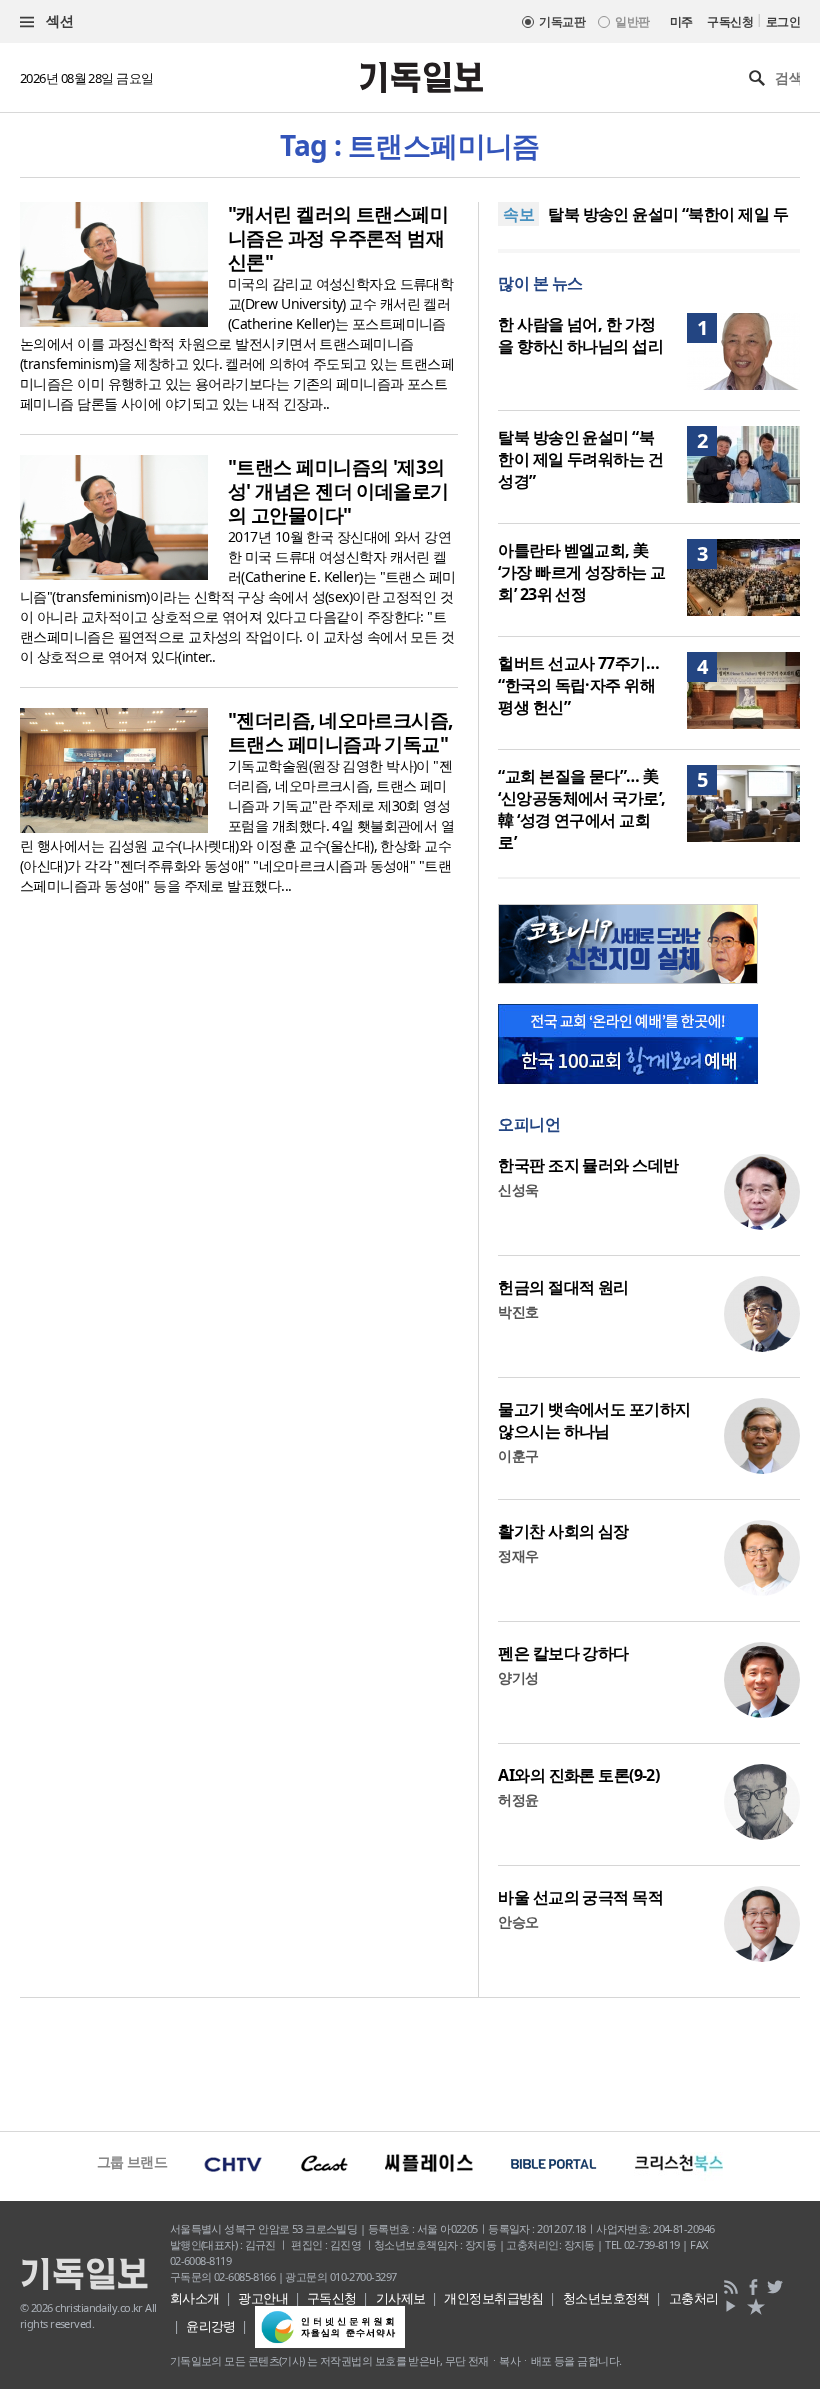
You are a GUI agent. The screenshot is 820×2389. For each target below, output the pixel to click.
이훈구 (518, 1455)
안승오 (518, 1921)
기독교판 (562, 21)
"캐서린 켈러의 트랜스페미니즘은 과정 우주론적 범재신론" (338, 238)
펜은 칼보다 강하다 (563, 1653)
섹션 (58, 20)
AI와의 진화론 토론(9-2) (578, 1775)
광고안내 (263, 2298)
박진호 (518, 1311)
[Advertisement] (410, 2062)
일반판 (632, 21)
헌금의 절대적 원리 (563, 1287)
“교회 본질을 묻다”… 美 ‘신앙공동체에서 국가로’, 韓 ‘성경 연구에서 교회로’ (581, 809)
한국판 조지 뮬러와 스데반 (588, 1165)
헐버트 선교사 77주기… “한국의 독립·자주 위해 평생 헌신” (578, 685)
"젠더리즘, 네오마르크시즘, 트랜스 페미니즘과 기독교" (340, 732)
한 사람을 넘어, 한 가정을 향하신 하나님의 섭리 (580, 335)
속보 (518, 214)
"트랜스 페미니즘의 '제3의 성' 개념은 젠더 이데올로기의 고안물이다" (338, 491)
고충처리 (694, 2298)
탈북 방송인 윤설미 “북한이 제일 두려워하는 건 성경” (580, 459)
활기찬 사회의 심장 (563, 1531)
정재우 (518, 1555)
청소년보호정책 (606, 2298)
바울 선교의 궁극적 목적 (580, 1897)
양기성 (518, 1677)
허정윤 (518, 1799)
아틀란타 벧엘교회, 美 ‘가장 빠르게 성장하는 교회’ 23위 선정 (581, 572)
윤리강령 (211, 2326)
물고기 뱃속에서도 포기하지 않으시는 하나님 (594, 1420)
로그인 (783, 21)
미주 (681, 21)
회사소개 (195, 2298)
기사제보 (401, 2298)
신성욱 (518, 1189)
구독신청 (730, 21)
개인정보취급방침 (494, 2298)
